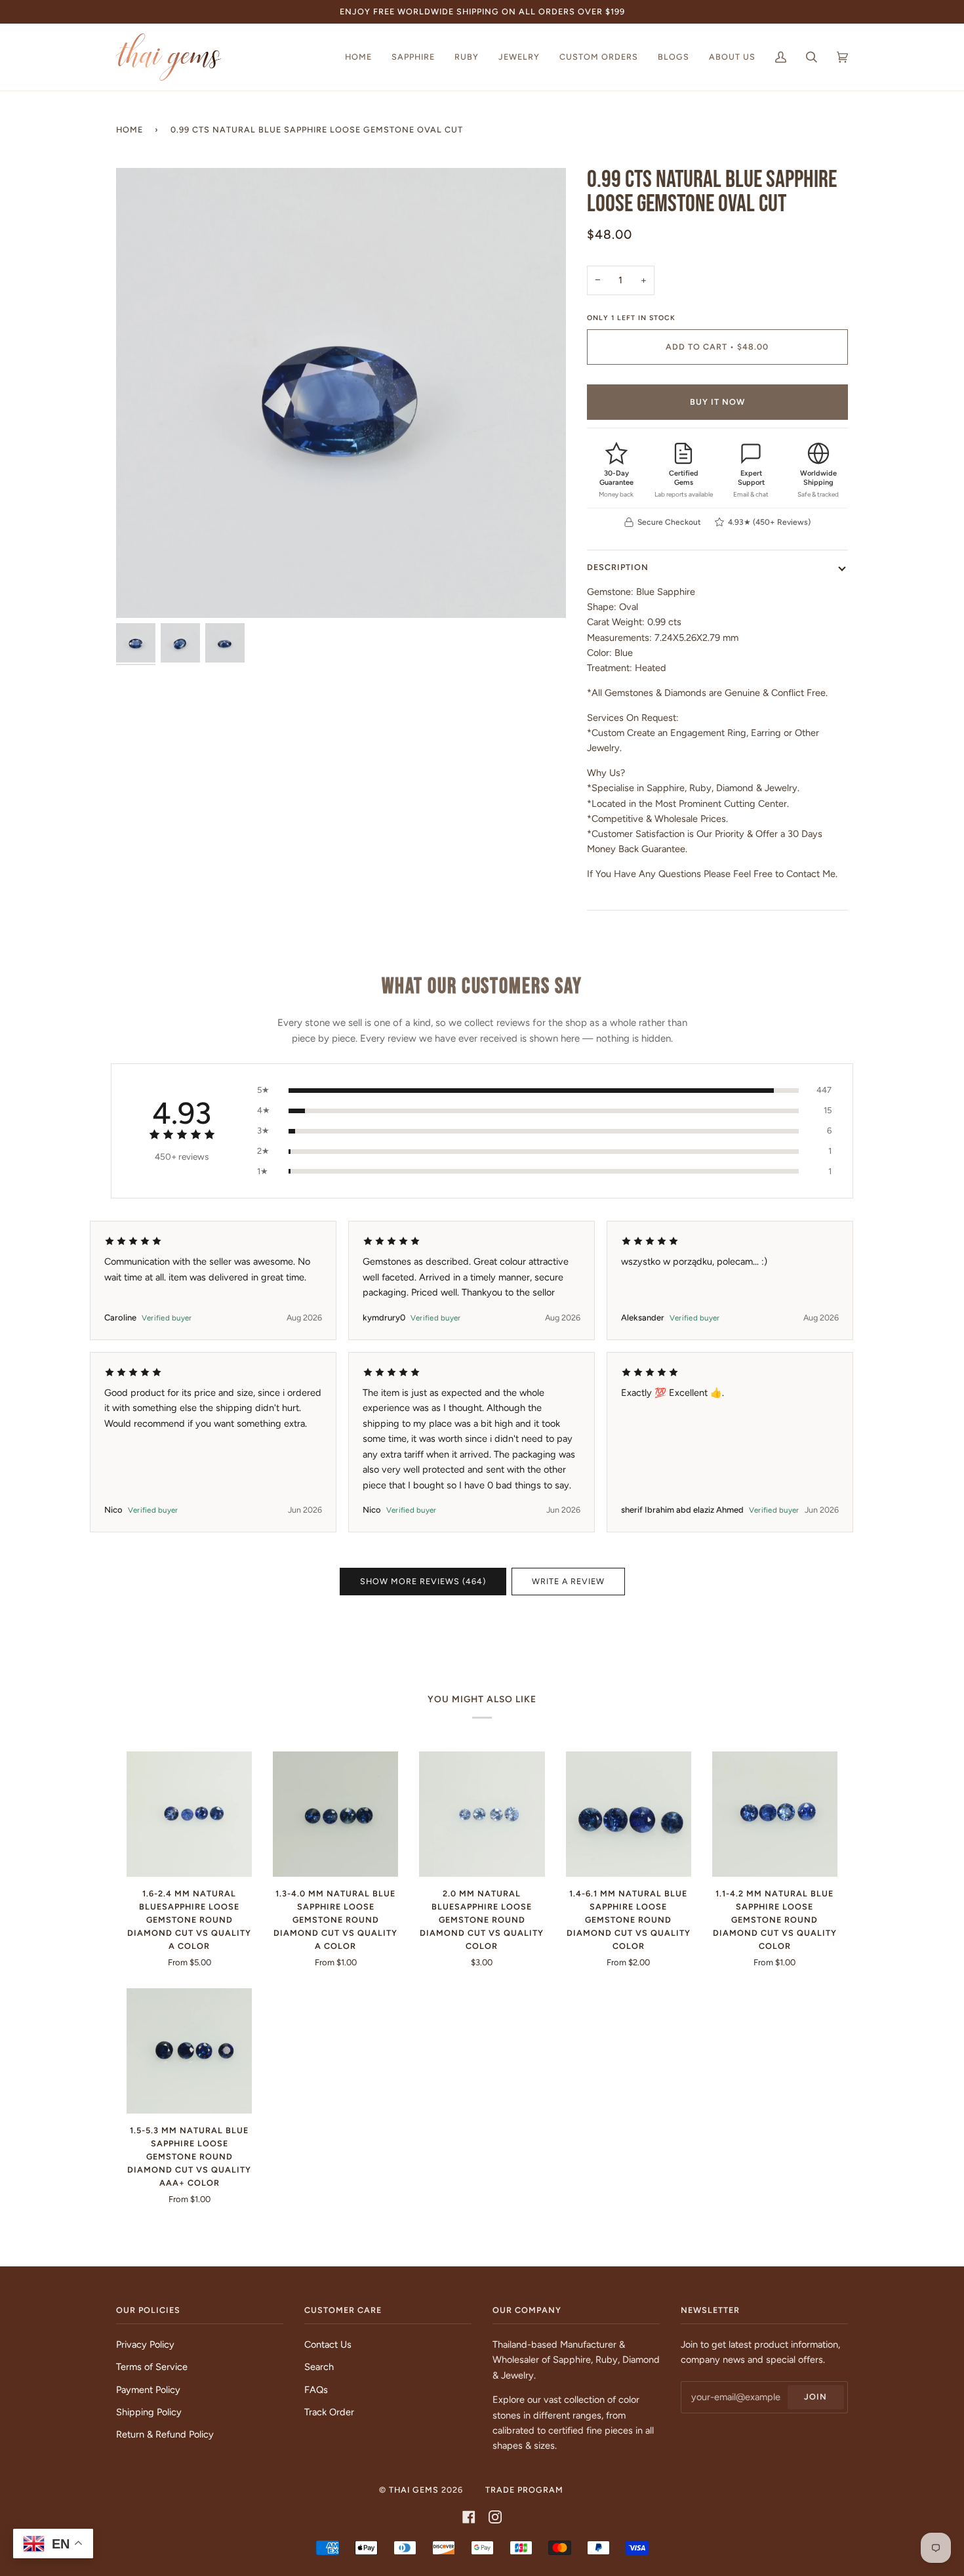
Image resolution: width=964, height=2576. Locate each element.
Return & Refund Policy (165, 2434)
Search (319, 2367)
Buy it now (717, 402)
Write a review (568, 1581)
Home (130, 130)
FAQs (316, 2390)
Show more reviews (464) (423, 1581)
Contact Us (328, 2344)
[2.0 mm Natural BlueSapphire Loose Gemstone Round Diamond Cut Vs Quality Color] (482, 1814)
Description (618, 567)
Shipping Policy (149, 2412)
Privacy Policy (145, 2344)
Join (815, 2397)
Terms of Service (152, 2367)
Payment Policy (148, 2390)
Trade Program (524, 2490)
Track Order (329, 2412)
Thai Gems (414, 2490)
